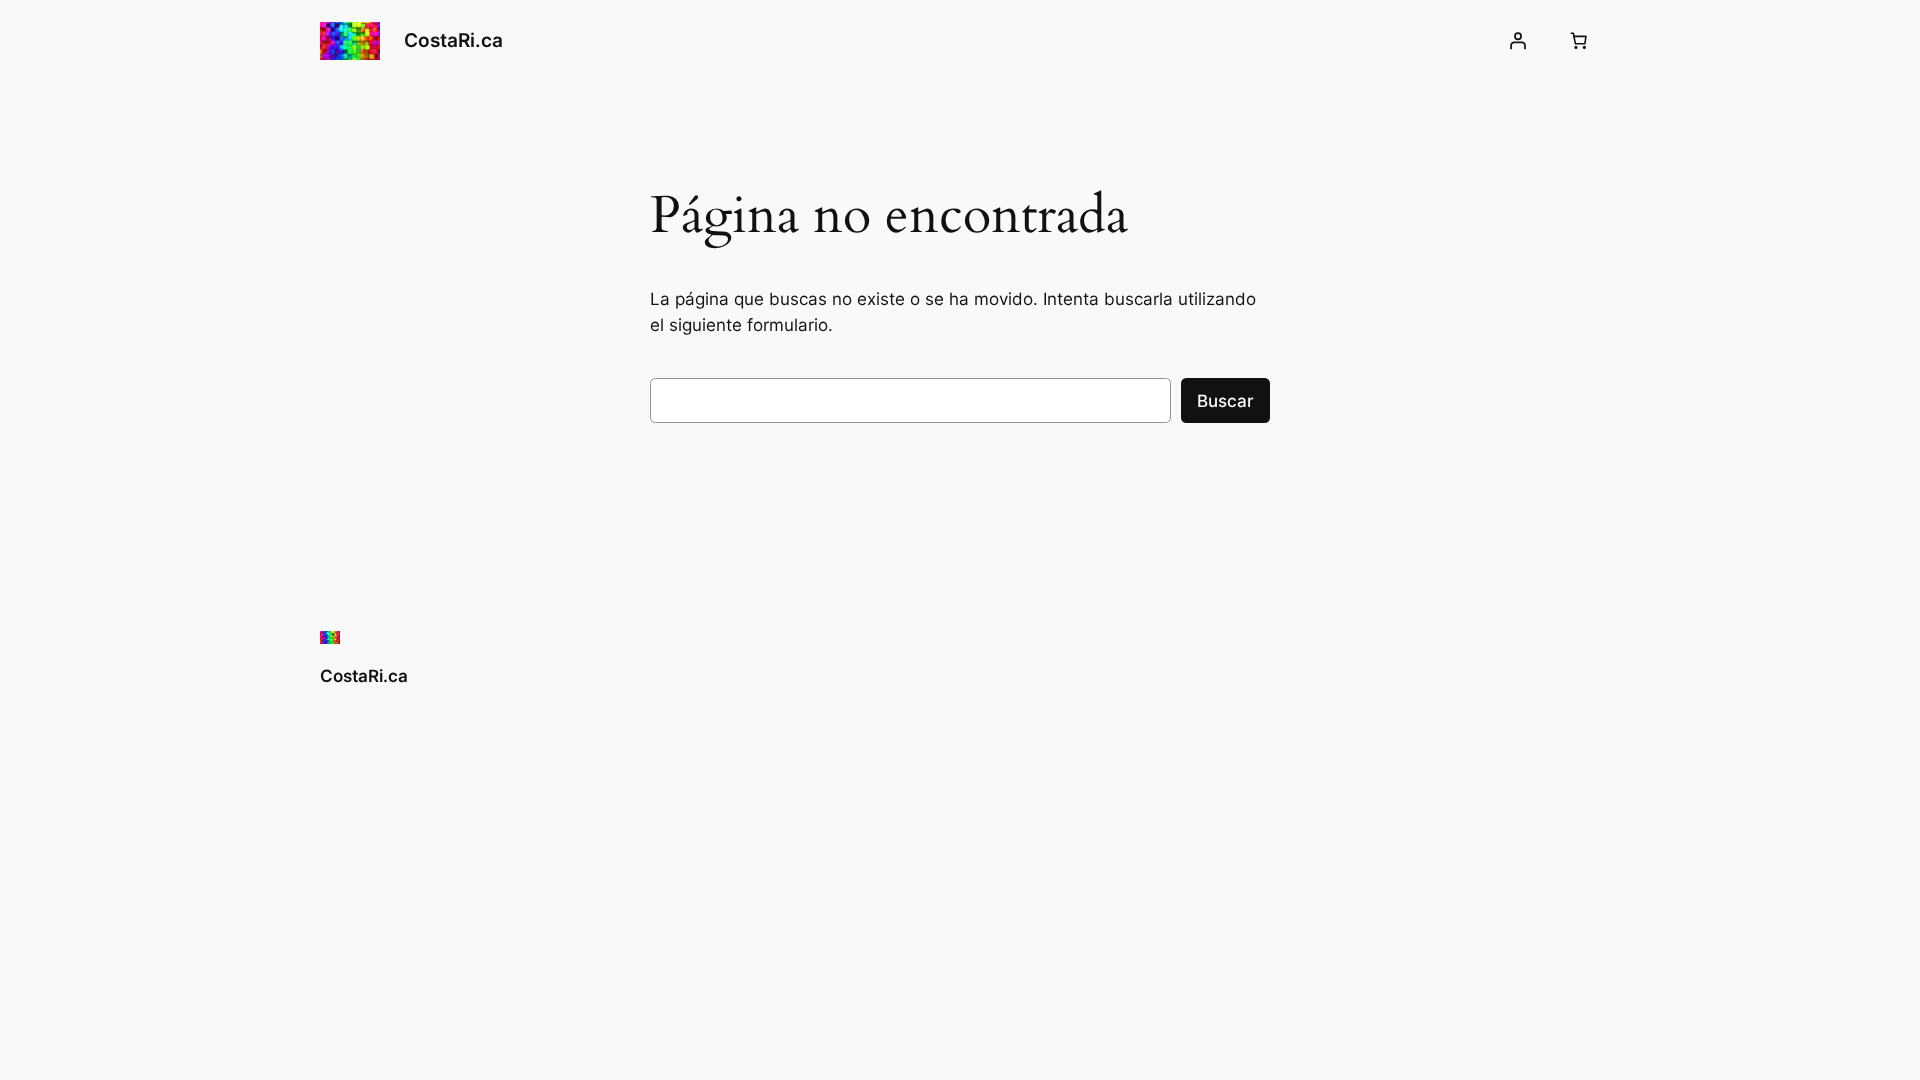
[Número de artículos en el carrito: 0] (1579, 41)
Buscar (1225, 401)
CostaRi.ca (453, 40)
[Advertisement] (1024, 791)
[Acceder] (1518, 41)
